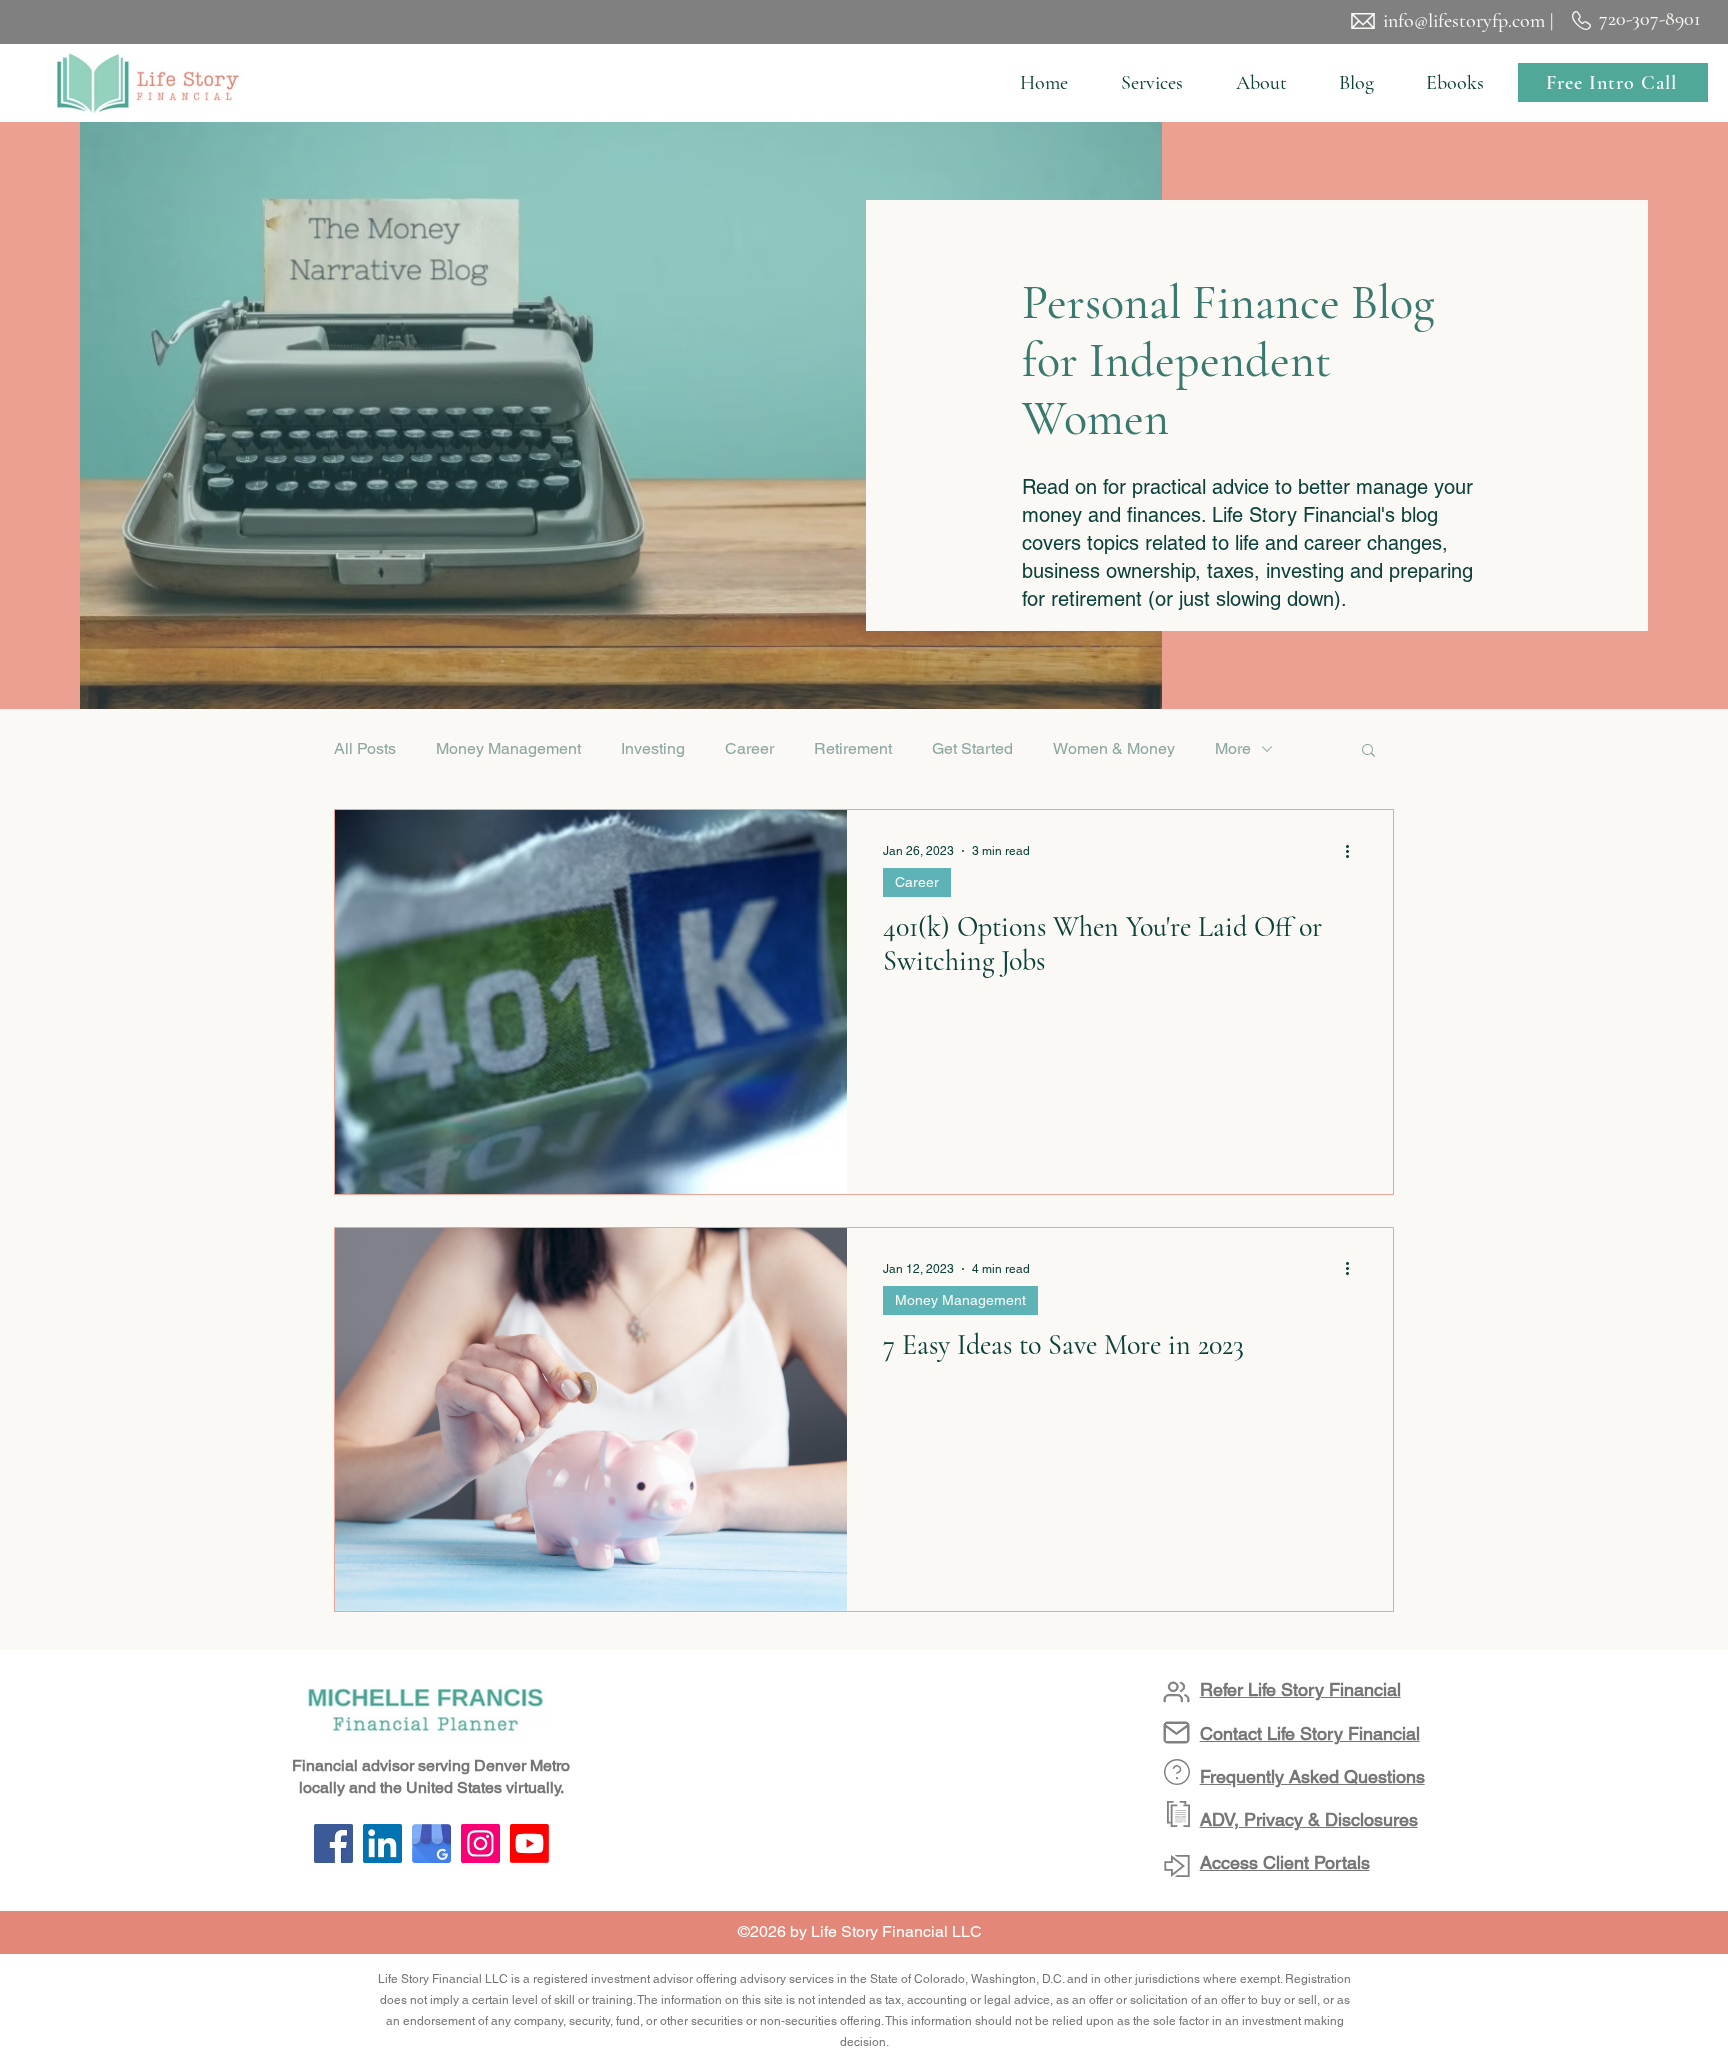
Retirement (853, 748)
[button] (1151, 83)
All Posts (365, 748)
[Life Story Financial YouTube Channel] (529, 1843)
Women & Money (1114, 748)
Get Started (972, 748)
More (1233, 748)
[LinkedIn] (382, 1843)
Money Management (508, 748)
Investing (653, 748)
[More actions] (1354, 851)
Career (749, 748)
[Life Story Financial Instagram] (480, 1843)
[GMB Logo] (431, 1843)
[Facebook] (333, 1843)
